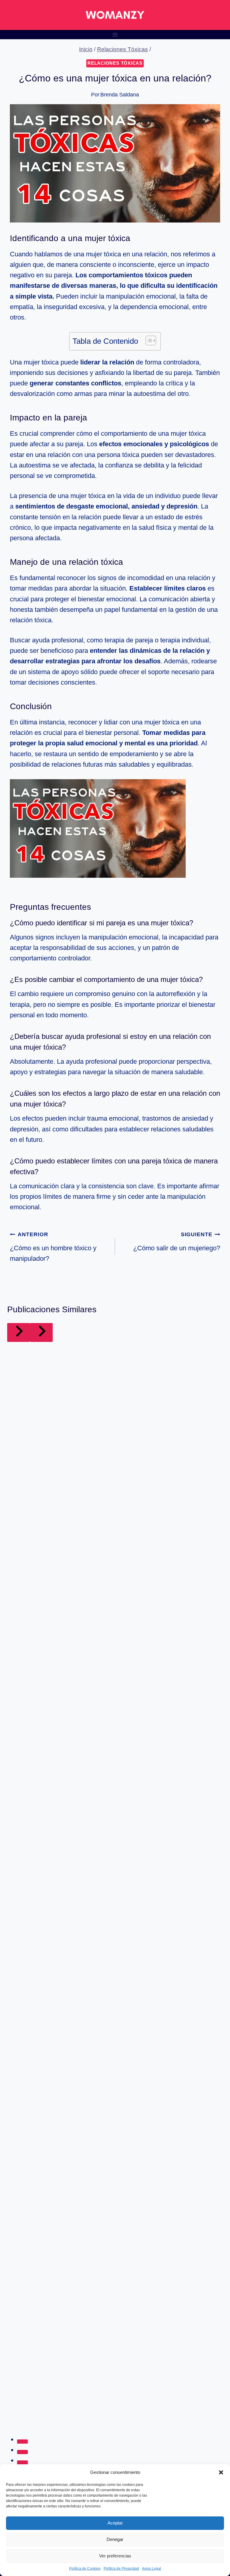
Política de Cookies (85, 2569)
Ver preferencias (115, 2556)
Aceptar (115, 2523)
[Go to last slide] (19, 1332)
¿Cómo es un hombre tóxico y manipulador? (53, 1247)
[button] (221, 2472)
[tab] (22, 2442)
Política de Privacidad (121, 2569)
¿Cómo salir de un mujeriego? (177, 1241)
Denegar (115, 2539)
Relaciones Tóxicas (115, 63)
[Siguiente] (41, 1332)
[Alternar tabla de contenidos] (148, 340)
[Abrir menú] (115, 35)
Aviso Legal (152, 2569)
